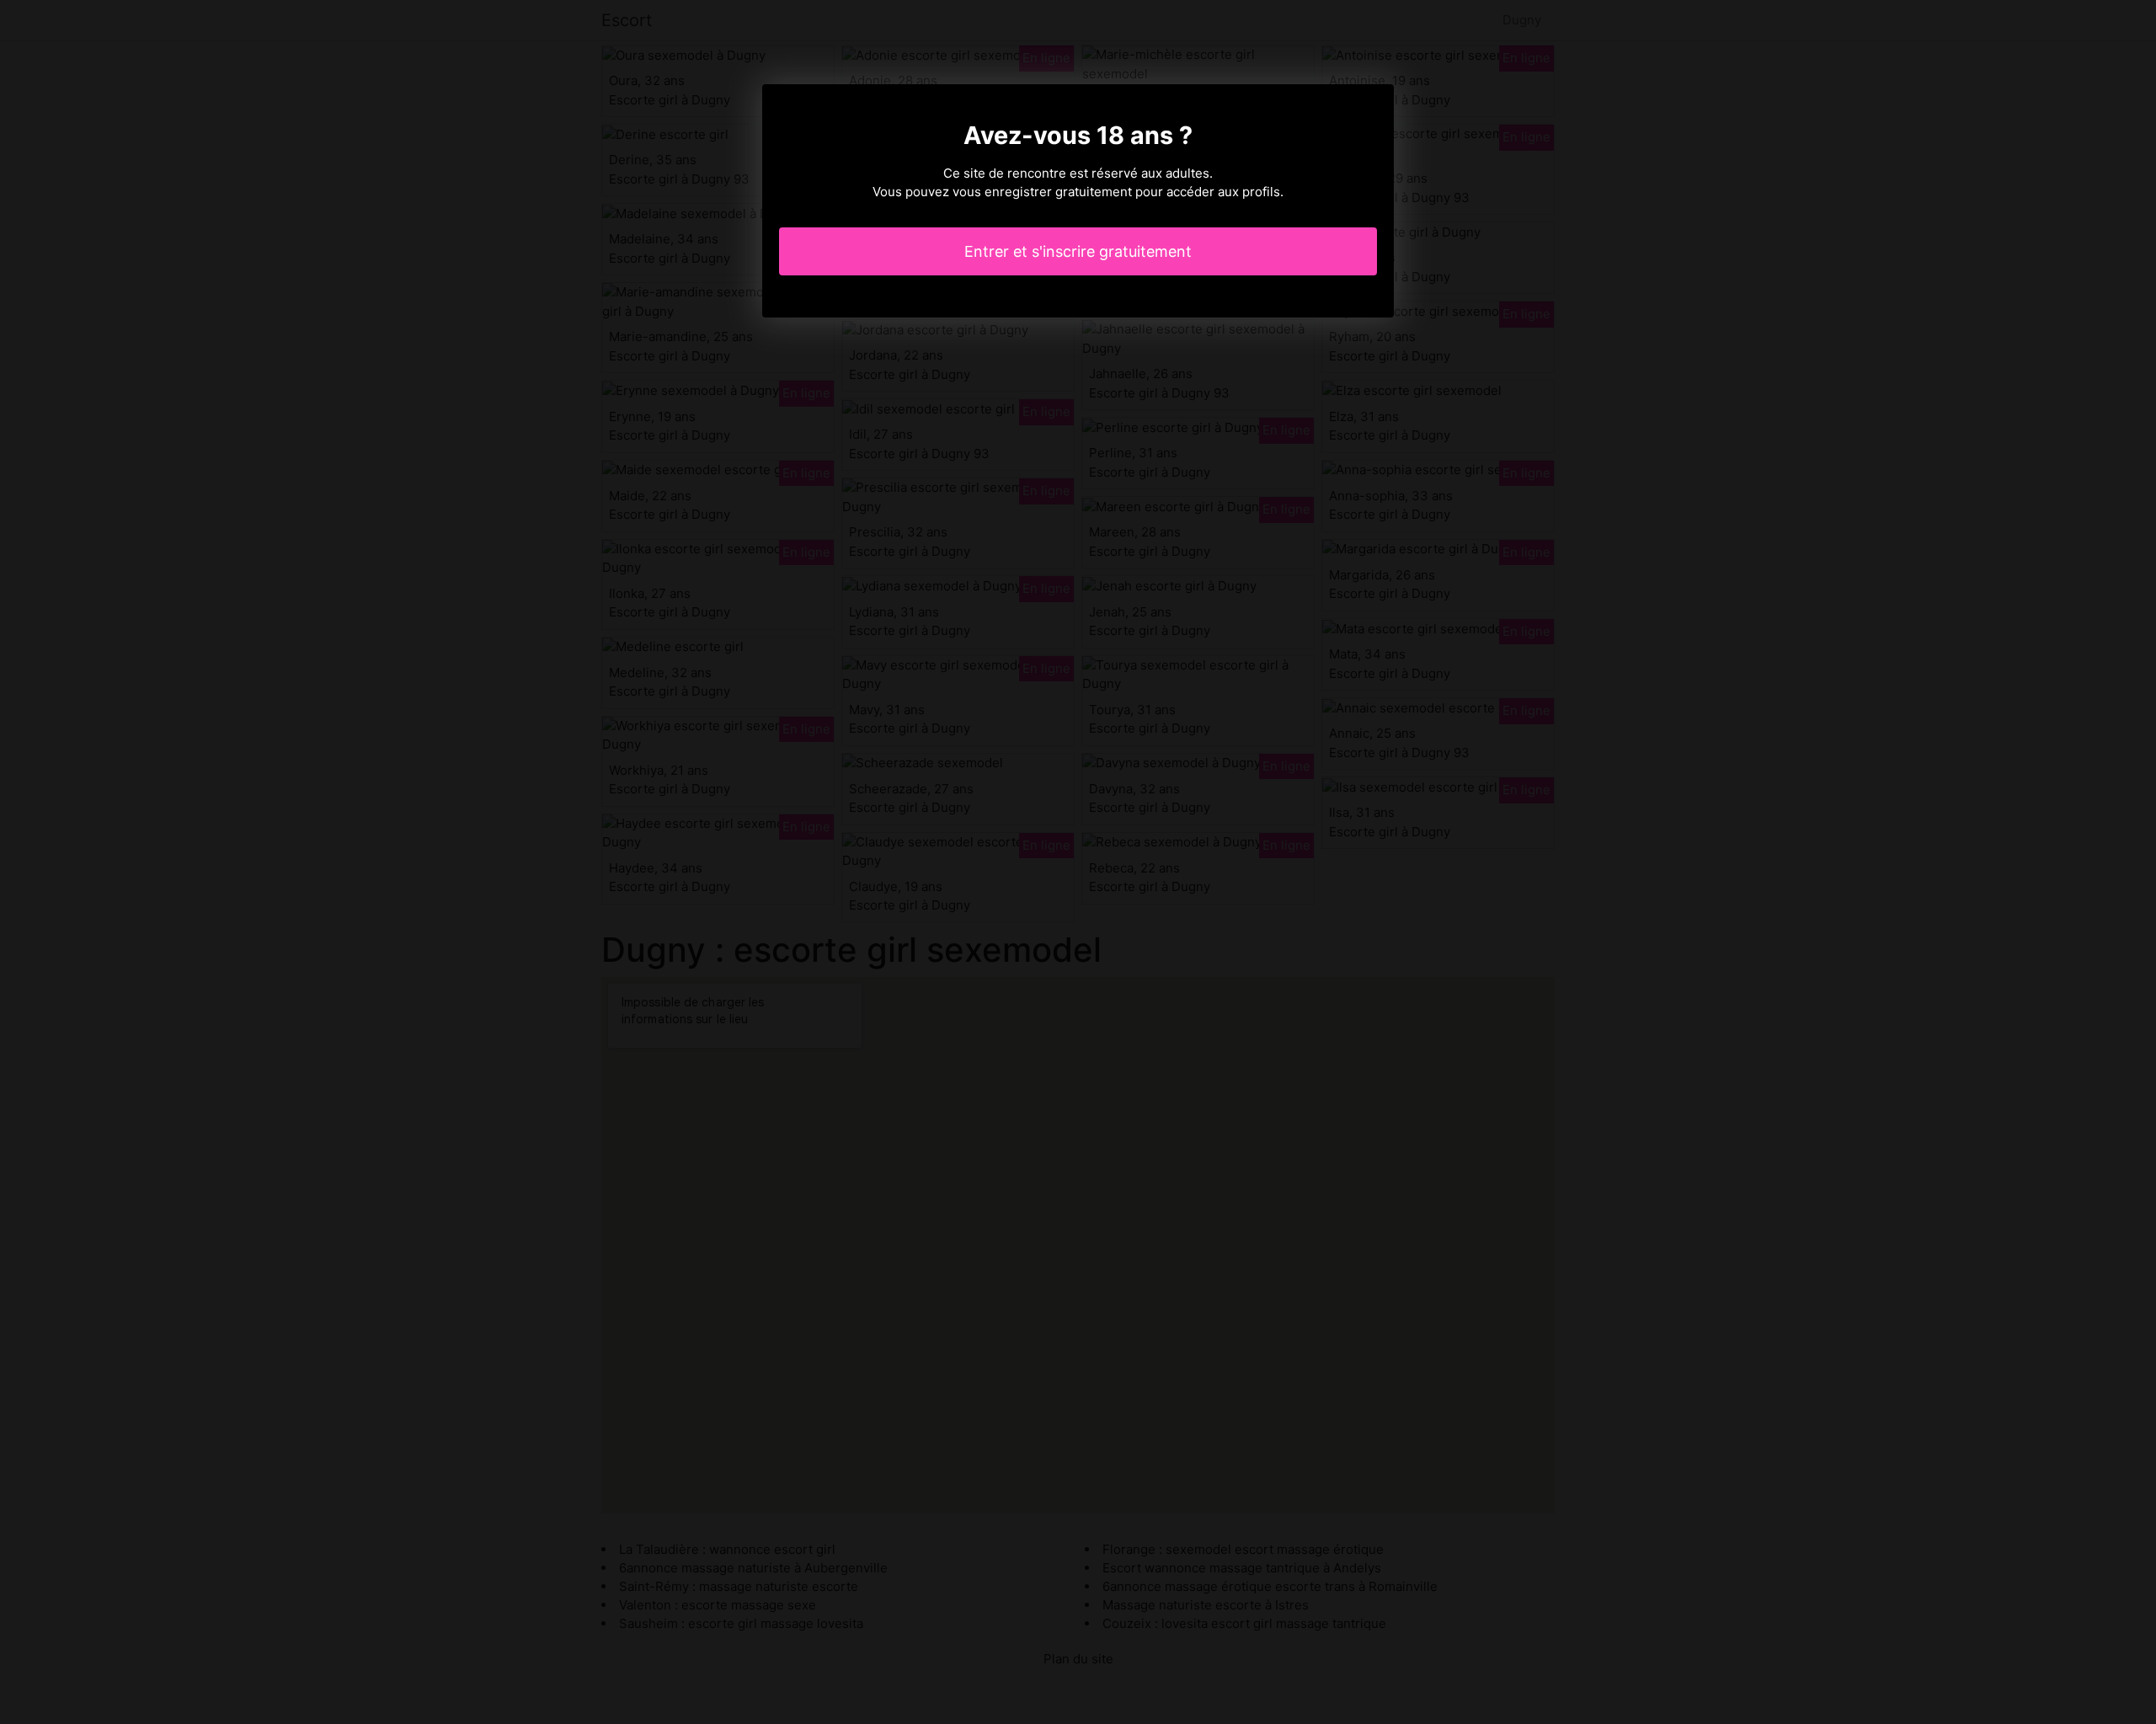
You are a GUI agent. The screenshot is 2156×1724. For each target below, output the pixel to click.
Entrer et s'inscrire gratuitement (1078, 251)
